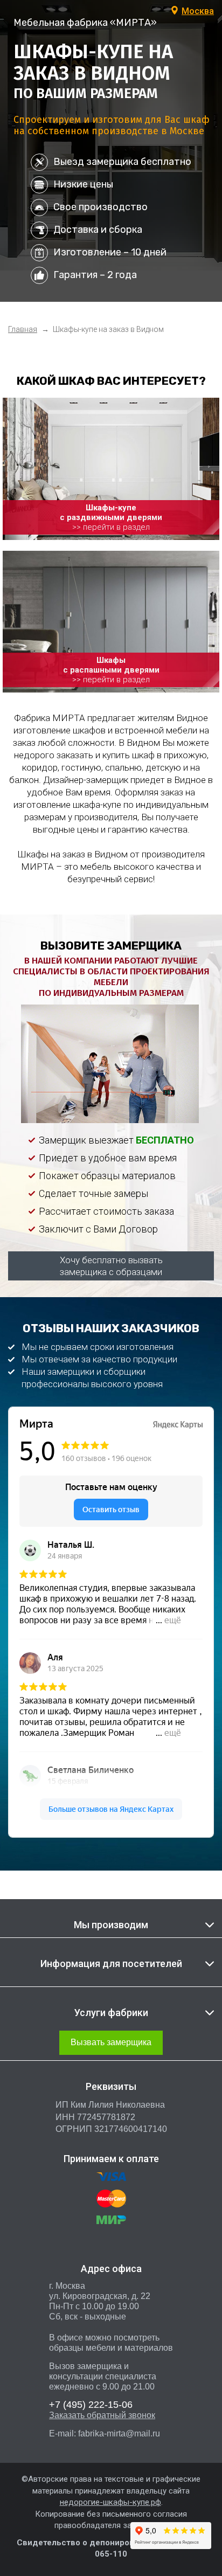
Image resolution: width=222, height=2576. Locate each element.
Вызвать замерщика (111, 2042)
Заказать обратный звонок (102, 2415)
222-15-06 (91, 2405)
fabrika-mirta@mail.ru (119, 2433)
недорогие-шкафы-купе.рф (110, 2502)
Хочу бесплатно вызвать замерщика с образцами (111, 1266)
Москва (198, 11)
